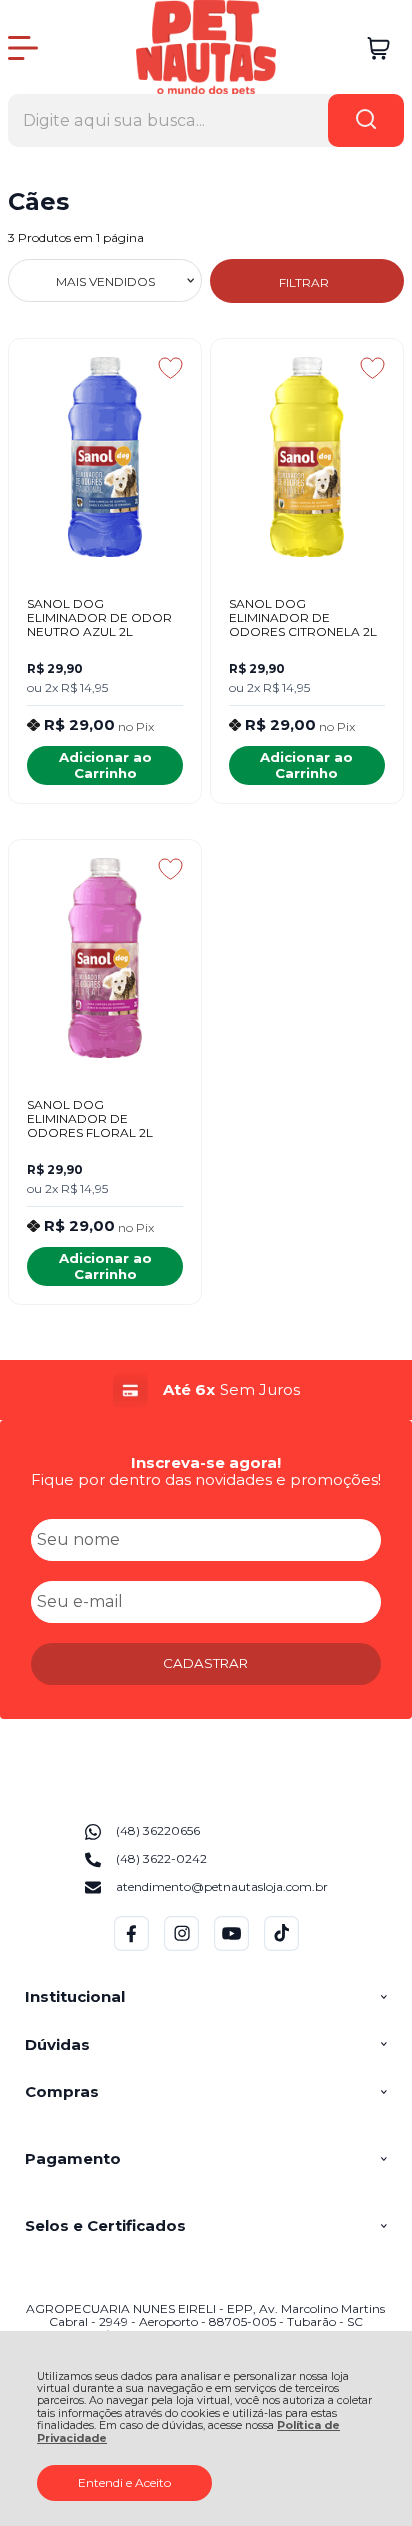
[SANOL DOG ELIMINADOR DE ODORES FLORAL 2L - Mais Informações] (105, 958)
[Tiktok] (281, 1946)
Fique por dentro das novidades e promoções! (206, 1479)
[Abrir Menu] (23, 48)
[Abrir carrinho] (378, 48)
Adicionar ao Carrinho (105, 764)
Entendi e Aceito (124, 2482)
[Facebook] (131, 1946)
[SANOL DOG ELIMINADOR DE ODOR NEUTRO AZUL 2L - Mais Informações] (105, 457)
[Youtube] (231, 1946)
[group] (206, 1390)
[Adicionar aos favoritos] (170, 368)
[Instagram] (181, 1946)
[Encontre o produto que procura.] (366, 120)
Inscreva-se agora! (206, 1462)
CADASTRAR (205, 1663)
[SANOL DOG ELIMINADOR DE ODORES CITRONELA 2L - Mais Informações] (307, 457)
